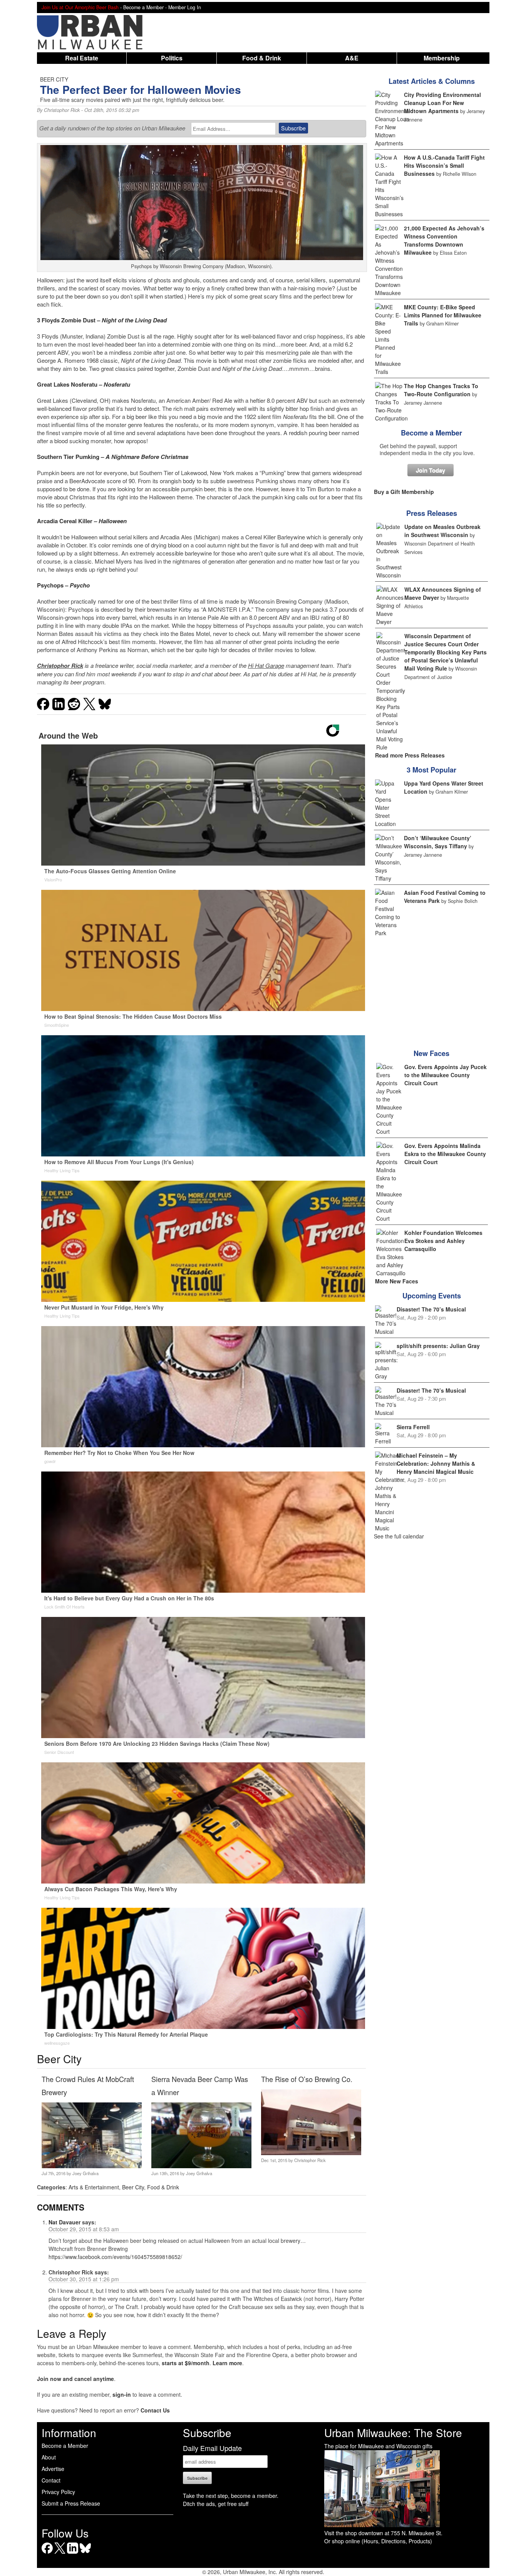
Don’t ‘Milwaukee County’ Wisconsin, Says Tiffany (438, 842)
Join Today (431, 470)
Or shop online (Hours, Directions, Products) (378, 2541)
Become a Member (431, 433)
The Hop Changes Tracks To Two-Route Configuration (441, 390)
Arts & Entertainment (94, 2187)
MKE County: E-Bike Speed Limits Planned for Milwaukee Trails (443, 315)
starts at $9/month (186, 2363)
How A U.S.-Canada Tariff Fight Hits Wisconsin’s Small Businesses (444, 165)
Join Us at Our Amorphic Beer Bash (80, 7)
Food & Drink (262, 58)
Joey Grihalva (85, 2173)
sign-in (122, 2394)
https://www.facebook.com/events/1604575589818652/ (115, 2257)
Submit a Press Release (71, 2503)
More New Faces (397, 1281)
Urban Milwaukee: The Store (393, 2433)
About (49, 2457)
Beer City (133, 2187)
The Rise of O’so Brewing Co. (307, 2079)
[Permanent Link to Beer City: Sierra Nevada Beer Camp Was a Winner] (201, 2166)
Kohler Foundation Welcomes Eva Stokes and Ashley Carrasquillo (443, 1241)
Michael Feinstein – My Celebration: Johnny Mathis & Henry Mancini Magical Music (436, 1463)
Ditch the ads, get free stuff (216, 2504)
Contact (51, 2480)
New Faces (431, 1053)
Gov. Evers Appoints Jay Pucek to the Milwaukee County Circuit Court (446, 1075)
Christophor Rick (62, 110)
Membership (442, 58)
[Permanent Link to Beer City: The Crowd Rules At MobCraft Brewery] (91, 2166)
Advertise (53, 2469)
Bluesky (85, 2553)
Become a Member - (146, 7)
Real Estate (82, 58)
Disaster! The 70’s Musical (431, 1309)
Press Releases (432, 513)
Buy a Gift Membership (404, 492)
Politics (172, 58)
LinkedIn (73, 2553)
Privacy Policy (58, 2492)
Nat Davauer (64, 2222)
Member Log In (185, 7)
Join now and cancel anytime (75, 2379)
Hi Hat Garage (266, 665)
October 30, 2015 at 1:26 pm (84, 2279)
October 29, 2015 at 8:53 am (84, 2229)
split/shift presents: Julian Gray (438, 1346)
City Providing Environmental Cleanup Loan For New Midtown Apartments (442, 103)
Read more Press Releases (410, 755)
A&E (352, 58)
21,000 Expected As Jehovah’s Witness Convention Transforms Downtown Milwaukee (444, 240)
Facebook (47, 2553)
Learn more (227, 2363)
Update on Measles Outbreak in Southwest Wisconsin (442, 531)
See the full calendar (399, 1536)
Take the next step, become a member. (231, 2496)
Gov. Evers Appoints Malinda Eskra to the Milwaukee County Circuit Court (445, 1154)
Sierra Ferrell (413, 1427)
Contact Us (155, 2410)
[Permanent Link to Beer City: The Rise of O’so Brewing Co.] (311, 2153)
